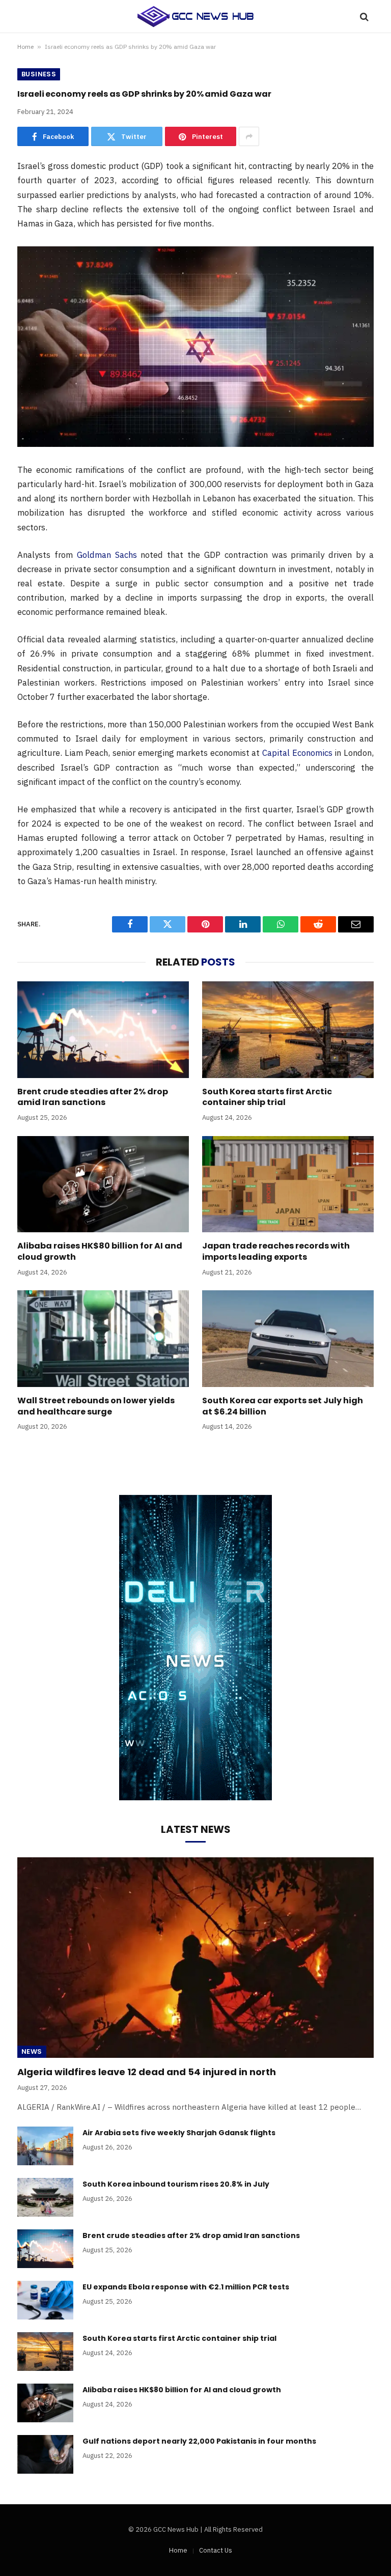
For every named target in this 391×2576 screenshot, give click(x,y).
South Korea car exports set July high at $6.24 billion (283, 1406)
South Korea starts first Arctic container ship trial (267, 1097)
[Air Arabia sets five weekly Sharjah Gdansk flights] (45, 2146)
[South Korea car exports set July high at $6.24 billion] (288, 1339)
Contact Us (216, 2550)
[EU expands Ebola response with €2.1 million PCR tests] (45, 2300)
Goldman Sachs (107, 555)
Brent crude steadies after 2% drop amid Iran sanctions (93, 1097)
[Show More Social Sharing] (249, 136)
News (32, 2051)
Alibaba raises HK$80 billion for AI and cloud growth (100, 1252)
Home (25, 47)
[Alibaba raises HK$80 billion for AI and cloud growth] (103, 1184)
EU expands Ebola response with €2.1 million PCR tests (186, 2287)
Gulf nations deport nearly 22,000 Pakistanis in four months (199, 2441)
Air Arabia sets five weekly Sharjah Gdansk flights (179, 2133)
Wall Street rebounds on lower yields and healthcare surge (96, 1406)
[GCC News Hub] (195, 17)
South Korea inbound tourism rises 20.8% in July (176, 2184)
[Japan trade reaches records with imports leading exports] (288, 1184)
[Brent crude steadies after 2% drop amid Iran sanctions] (103, 1030)
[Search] (363, 17)
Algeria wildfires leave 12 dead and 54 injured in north (147, 2072)
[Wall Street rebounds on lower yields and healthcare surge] (103, 1339)
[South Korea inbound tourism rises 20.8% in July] (45, 2197)
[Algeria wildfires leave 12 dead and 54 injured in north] (195, 1958)
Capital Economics (297, 753)
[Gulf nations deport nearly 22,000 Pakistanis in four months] (45, 2454)
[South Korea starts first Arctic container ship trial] (288, 1030)
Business (39, 74)
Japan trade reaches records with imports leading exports (276, 1252)
